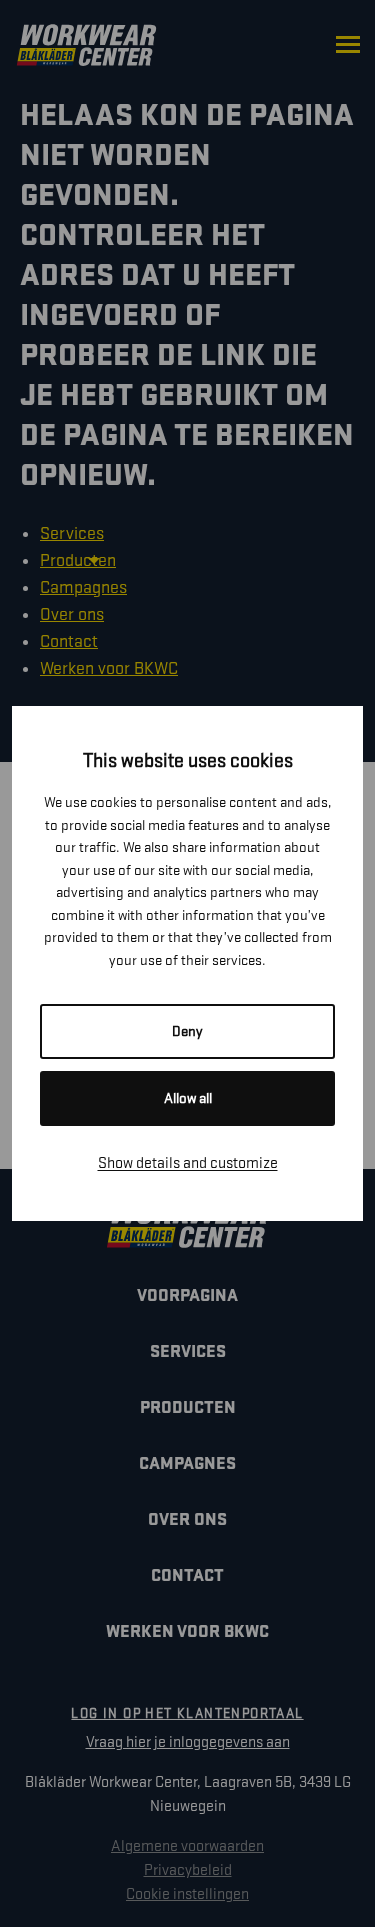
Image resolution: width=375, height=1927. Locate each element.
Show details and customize (188, 1163)
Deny (187, 1031)
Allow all (188, 1098)
